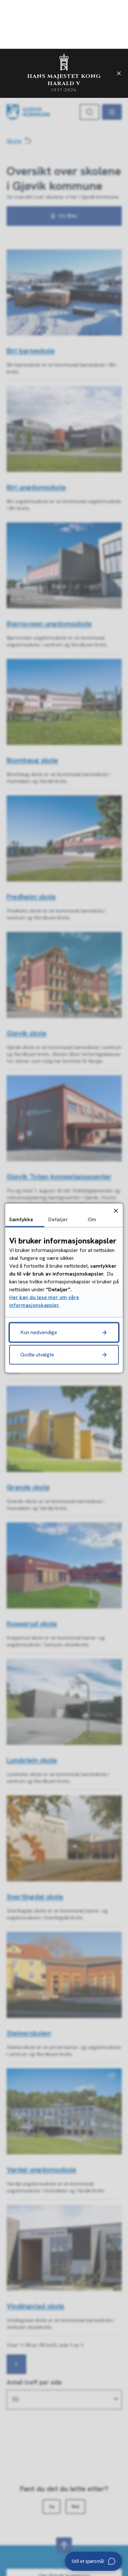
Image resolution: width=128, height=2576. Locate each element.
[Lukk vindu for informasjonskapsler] (116, 1211)
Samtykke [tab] (21, 1219)
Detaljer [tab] (58, 1219)
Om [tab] (92, 1219)
